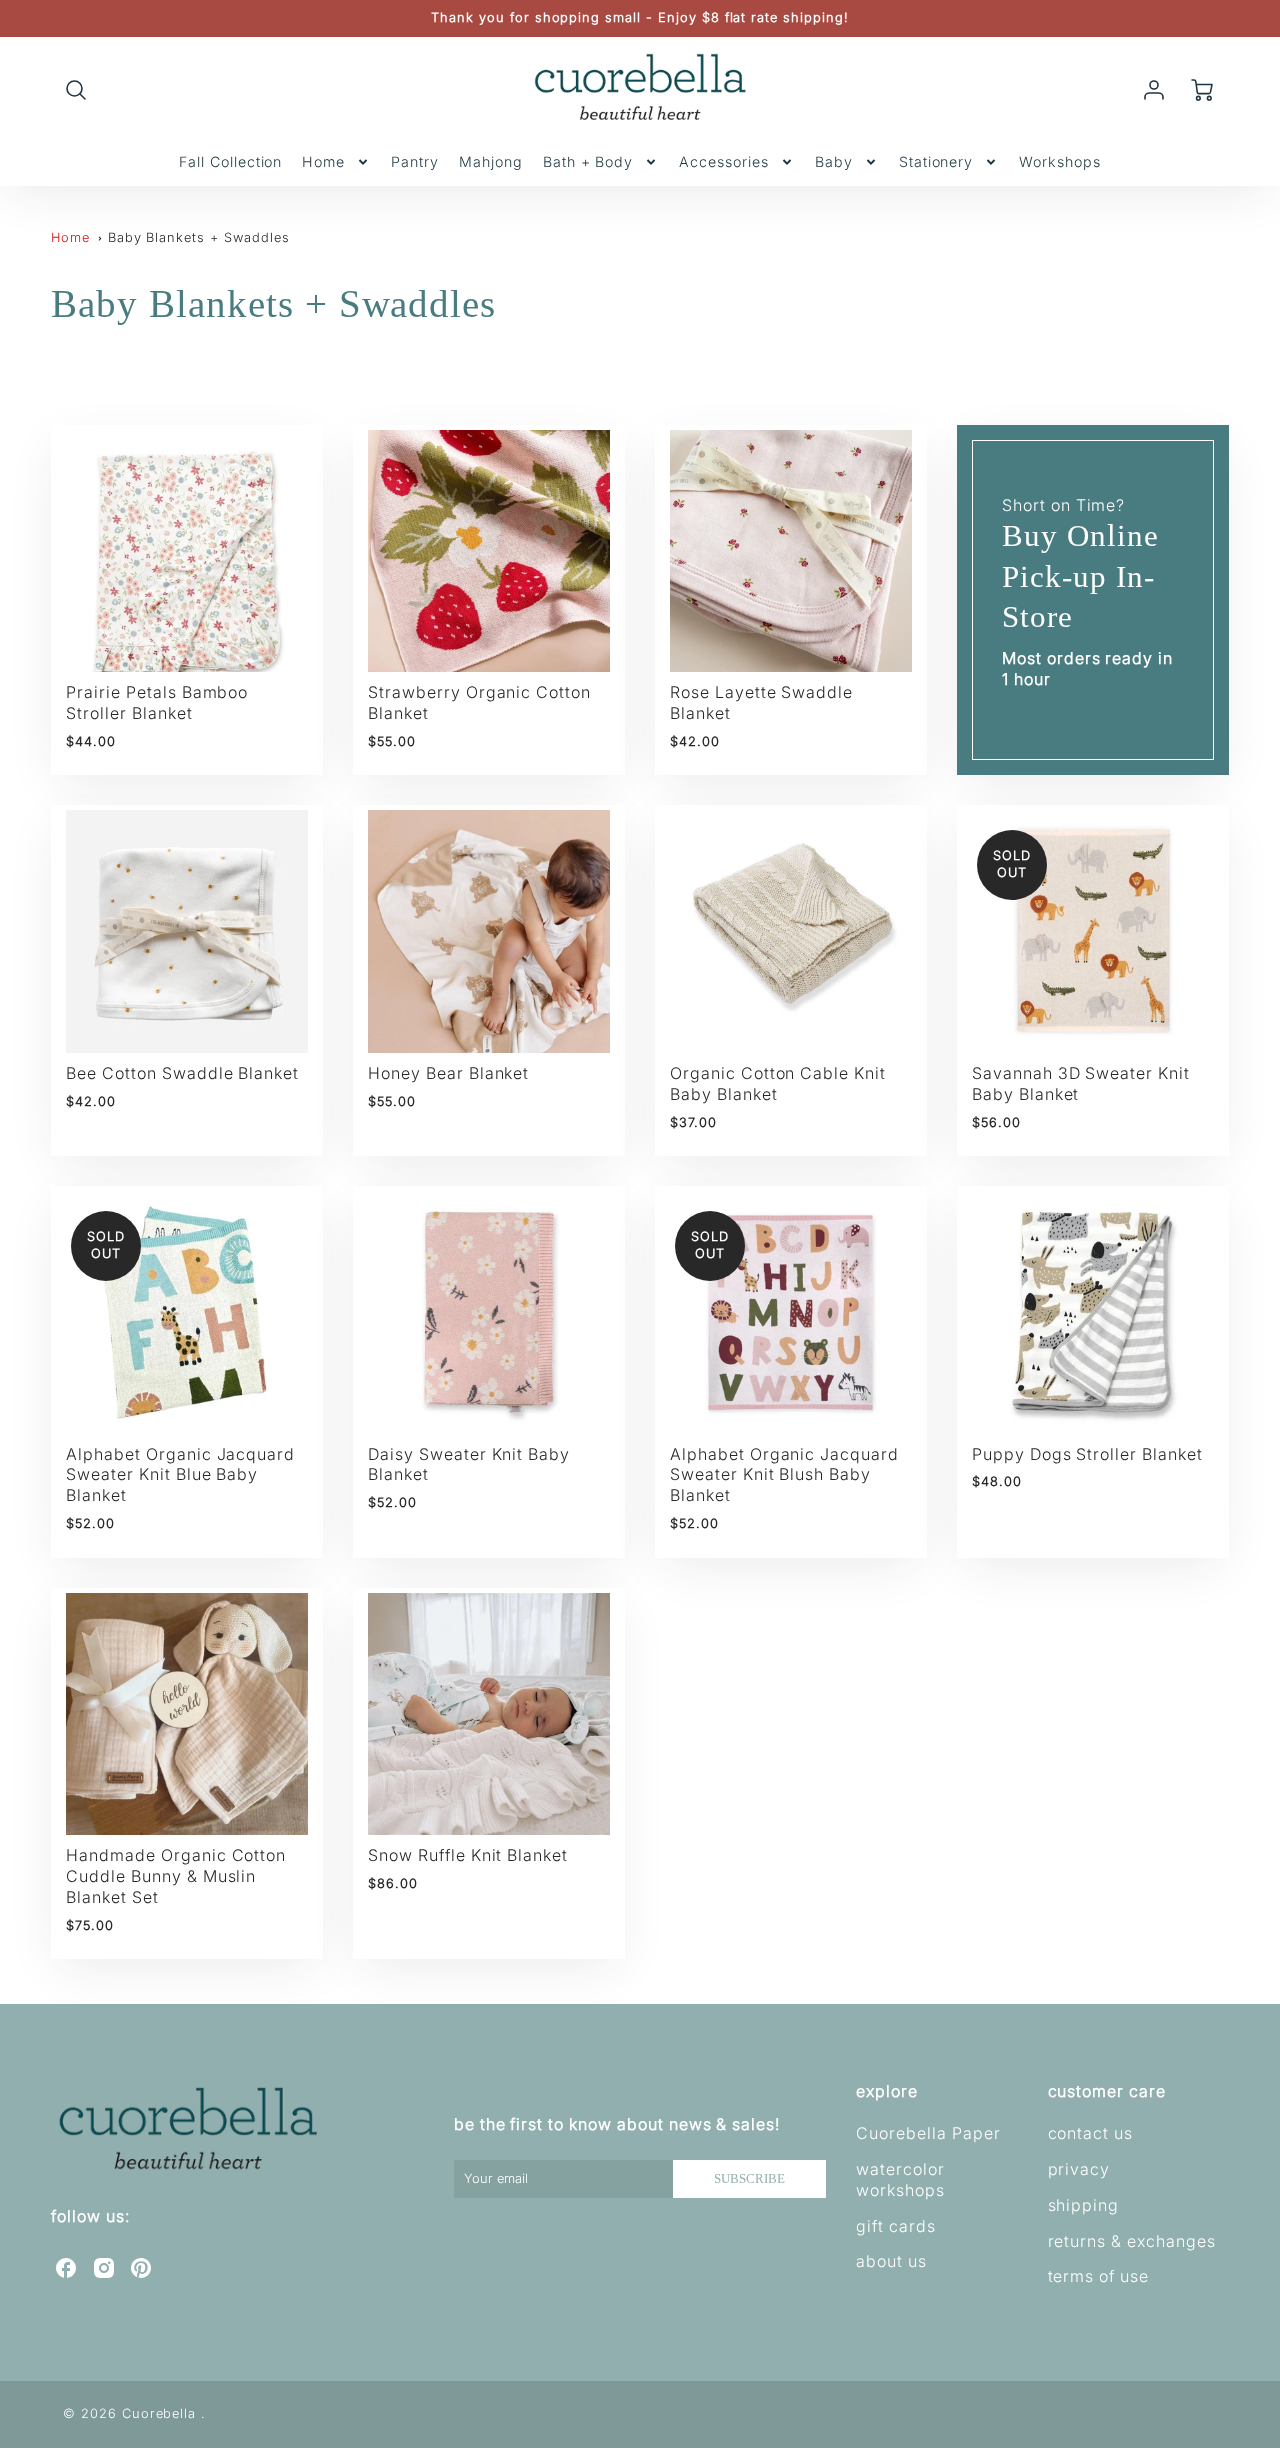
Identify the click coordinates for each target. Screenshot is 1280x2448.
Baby (834, 161)
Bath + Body (588, 161)
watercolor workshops (900, 2179)
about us (891, 2261)
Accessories (724, 161)
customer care (1107, 2091)
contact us (1091, 2133)
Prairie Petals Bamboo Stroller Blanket (157, 702)
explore (887, 2091)
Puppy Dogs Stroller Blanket (1087, 1454)
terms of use (1099, 2276)
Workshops (1060, 161)
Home (323, 161)
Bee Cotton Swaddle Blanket (182, 1073)
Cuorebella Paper (928, 2133)
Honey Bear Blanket (448, 1073)
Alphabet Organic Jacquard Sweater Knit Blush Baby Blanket (784, 1475)
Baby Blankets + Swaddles (199, 237)
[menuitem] (230, 162)
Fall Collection (230, 161)
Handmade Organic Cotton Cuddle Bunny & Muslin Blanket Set (176, 1876)
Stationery (936, 161)
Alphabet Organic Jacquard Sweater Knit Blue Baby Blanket (180, 1475)
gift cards (896, 2226)
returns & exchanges (1132, 2241)
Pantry (415, 161)
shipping (1084, 2205)
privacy (1079, 2169)
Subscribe (749, 2179)
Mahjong (491, 161)
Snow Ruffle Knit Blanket (468, 1855)
